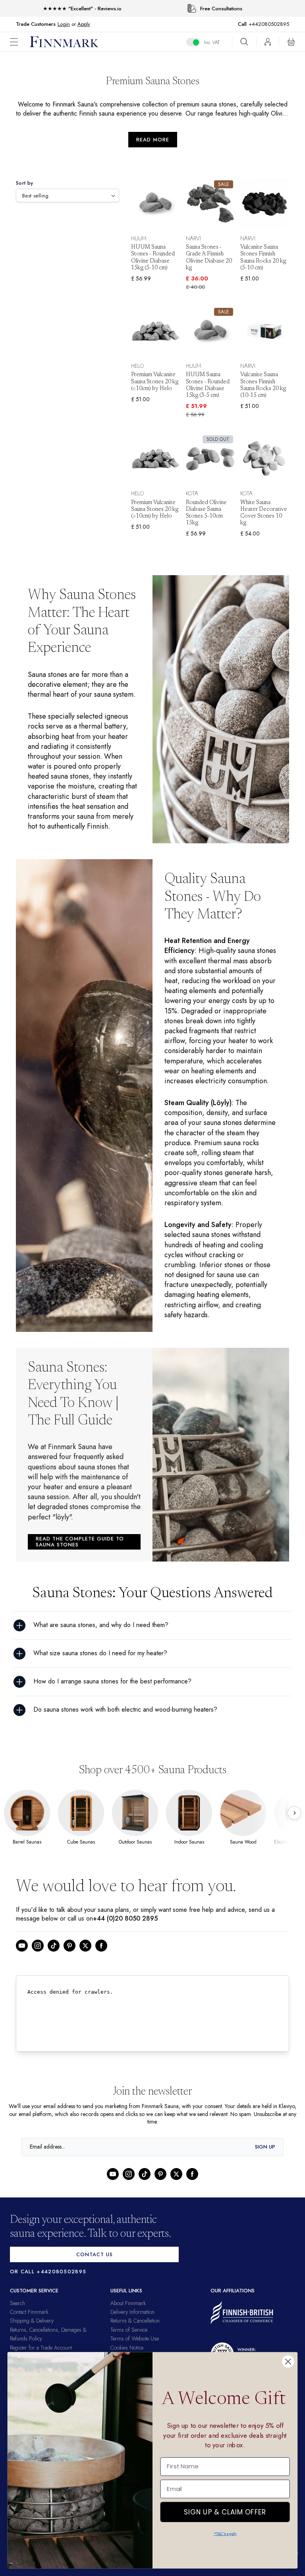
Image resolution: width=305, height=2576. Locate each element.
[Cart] (291, 42)
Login (64, 24)
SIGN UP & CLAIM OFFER (225, 2510)
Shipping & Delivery (32, 2333)
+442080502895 (271, 24)
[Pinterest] (69, 1957)
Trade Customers (36, 24)
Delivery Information (132, 2323)
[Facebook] (101, 1957)
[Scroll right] (294, 1824)
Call (246, 24)
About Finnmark (128, 2315)
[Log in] (268, 42)
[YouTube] (22, 1957)
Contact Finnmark (29, 2323)
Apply (84, 24)
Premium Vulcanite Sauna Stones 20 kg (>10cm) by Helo (155, 501)
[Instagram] (38, 1957)
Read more (153, 140)
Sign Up (265, 2158)
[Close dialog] (288, 2362)
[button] (20, 42)
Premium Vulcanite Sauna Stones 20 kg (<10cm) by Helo (155, 382)
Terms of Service (129, 2341)
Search (17, 2315)
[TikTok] (54, 1957)
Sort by (25, 183)
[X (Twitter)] (85, 1957)
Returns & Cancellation (135, 2333)
